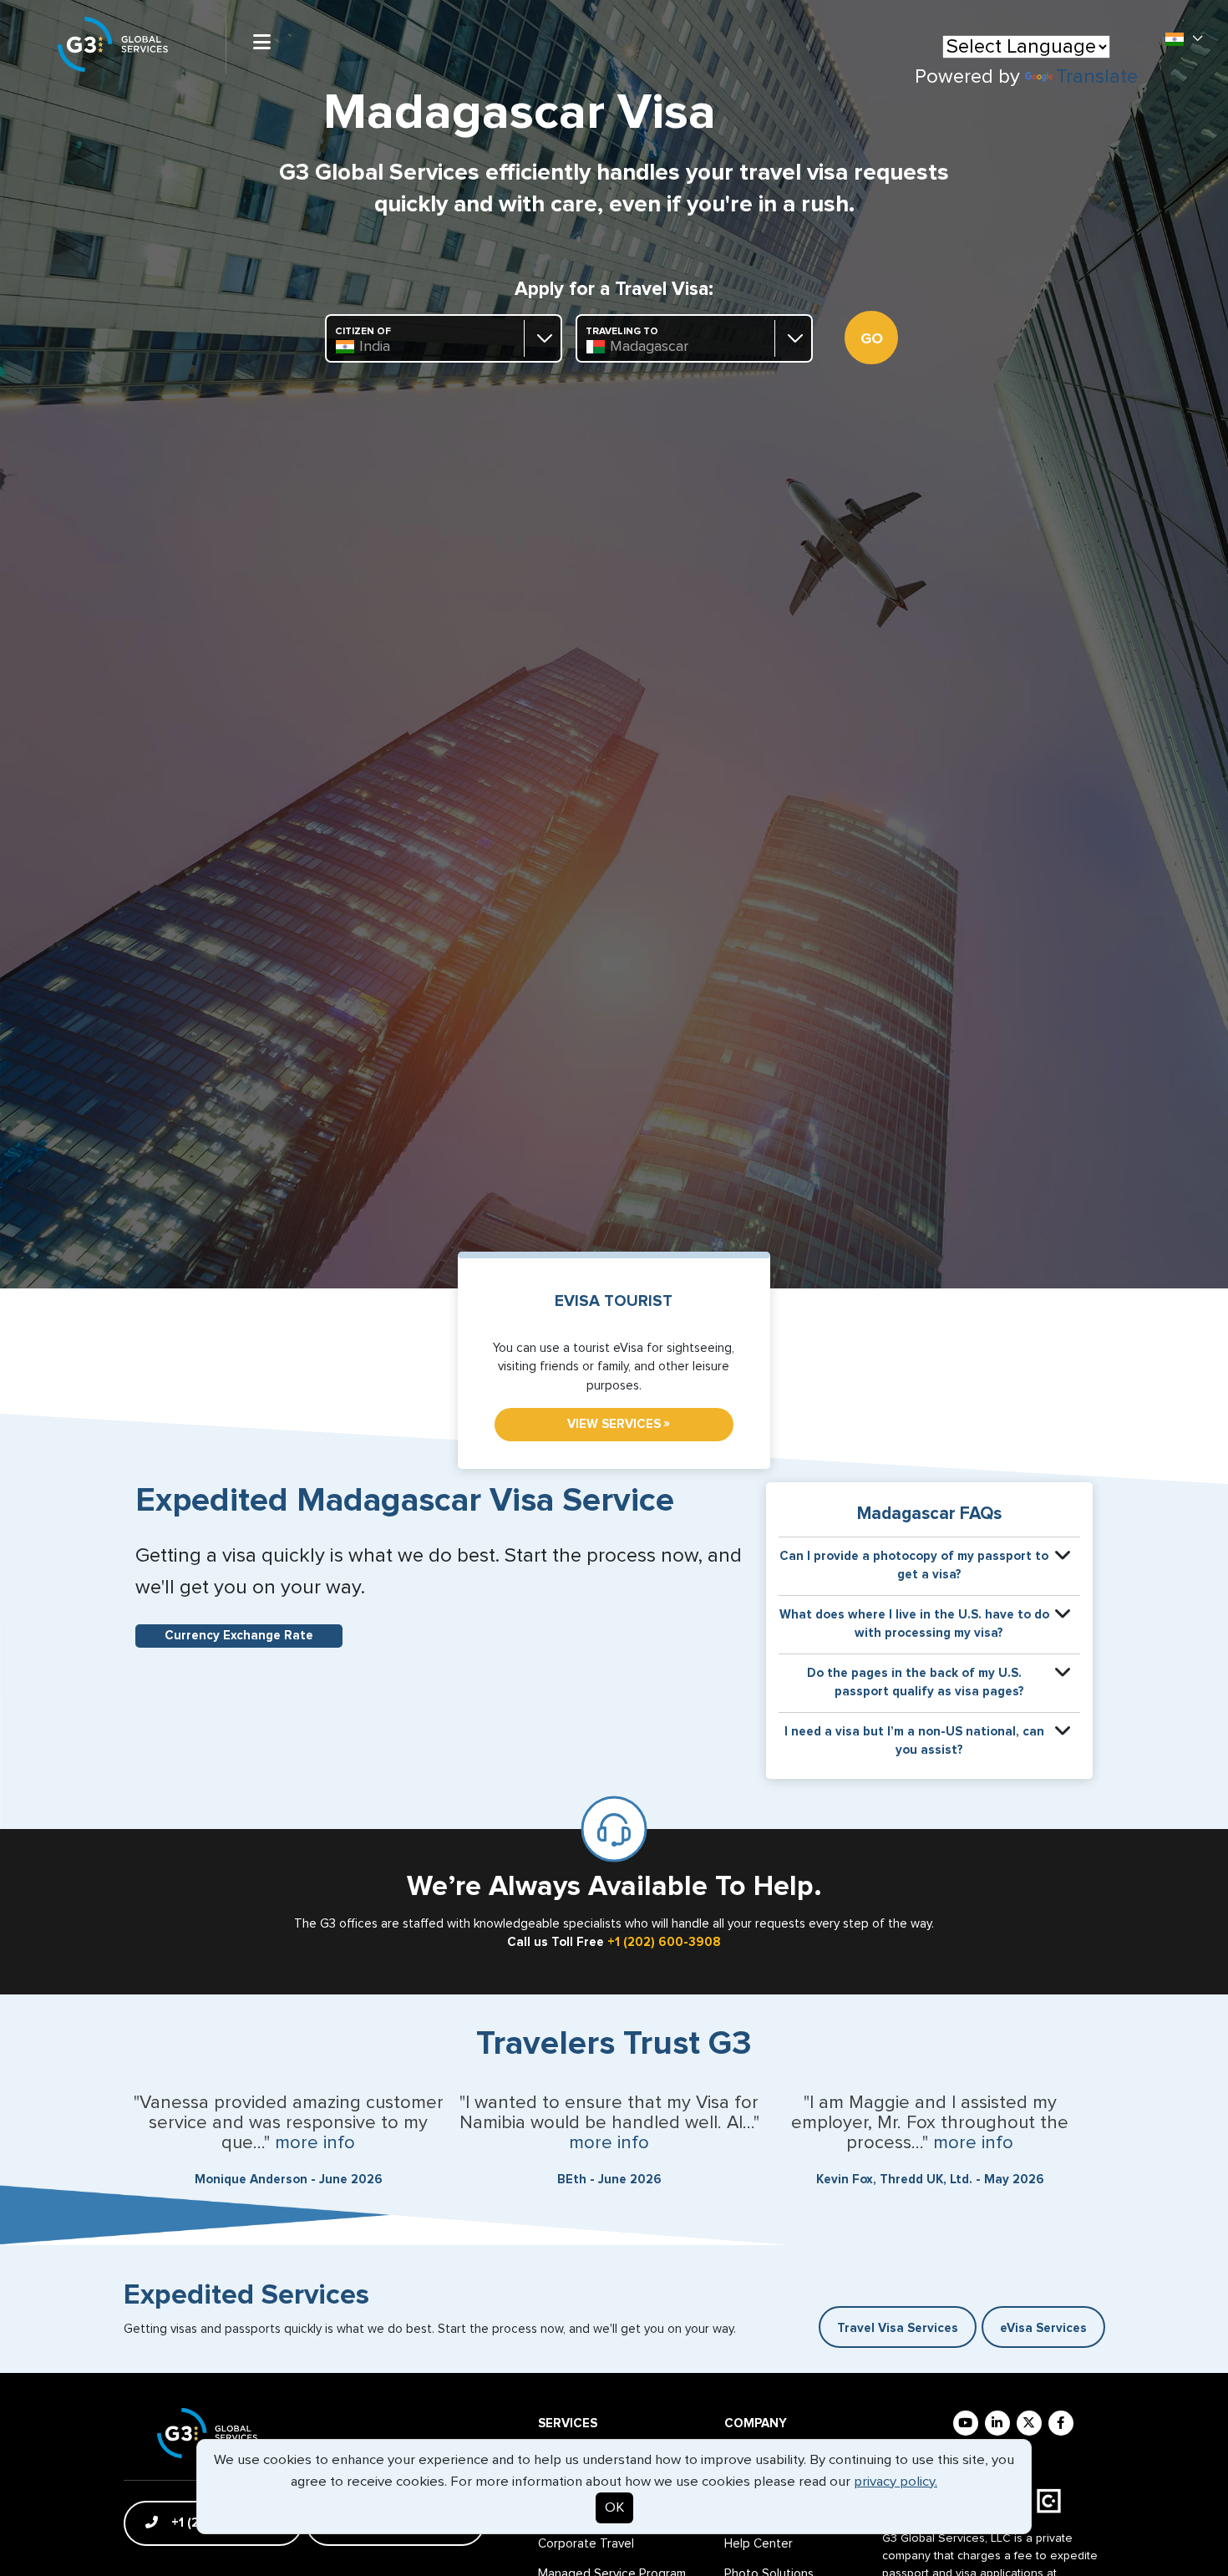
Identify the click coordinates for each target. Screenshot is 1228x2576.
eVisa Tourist (614, 1301)
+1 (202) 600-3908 (664, 1942)
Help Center (759, 2544)
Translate (1097, 77)
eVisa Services (1043, 2328)
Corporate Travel (586, 2544)
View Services (619, 1424)
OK (614, 2508)
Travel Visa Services (898, 2328)
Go (872, 339)
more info (315, 2143)
